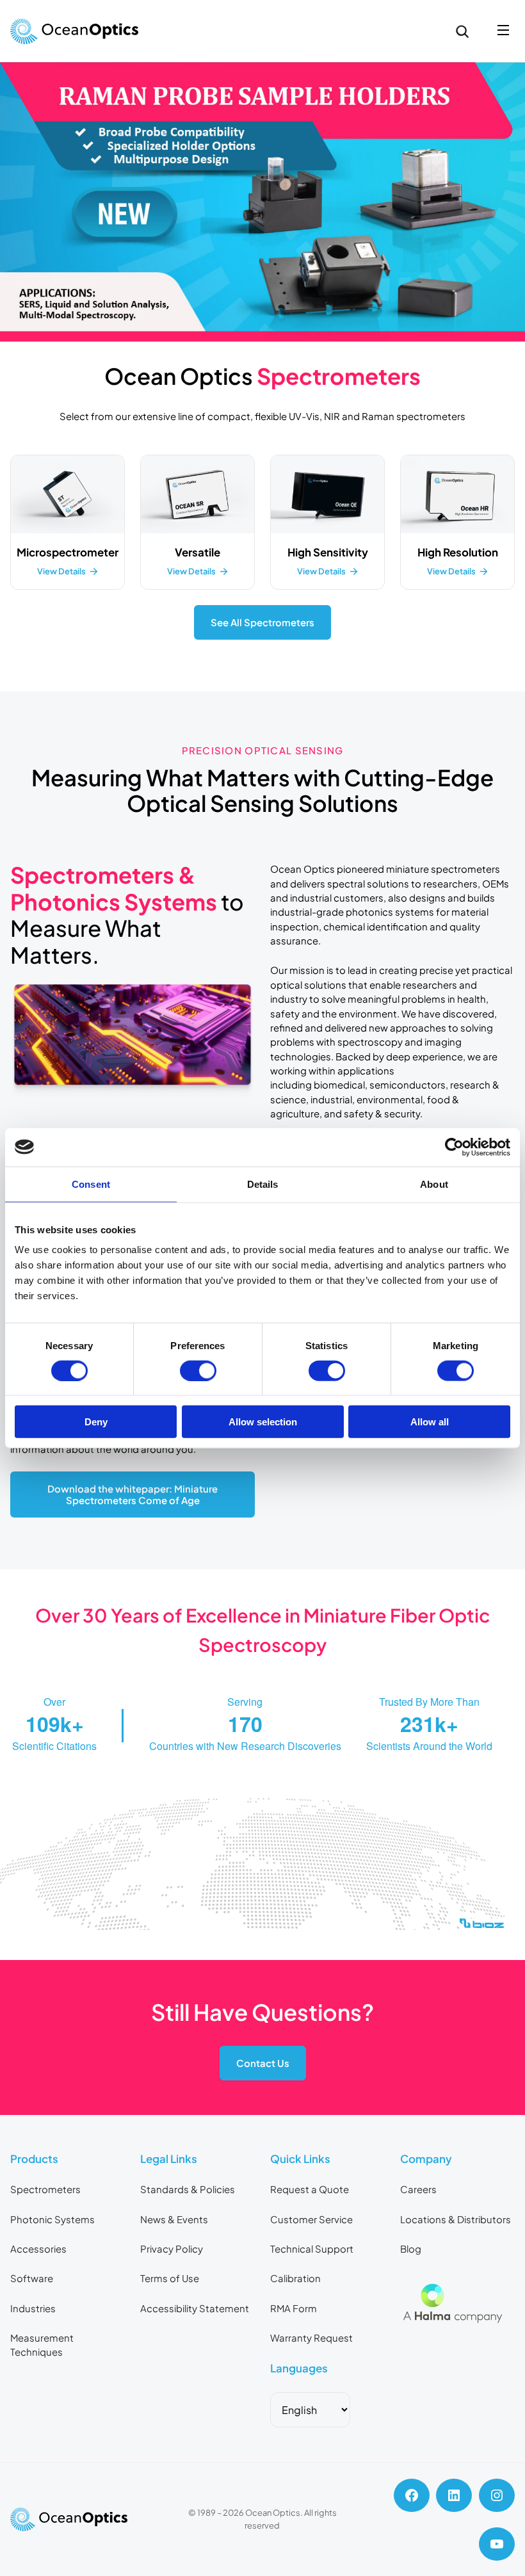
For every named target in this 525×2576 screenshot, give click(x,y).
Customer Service (311, 2219)
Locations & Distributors (456, 2219)
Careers (418, 2189)
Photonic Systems (52, 2219)
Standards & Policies (188, 2189)
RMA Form (294, 2308)
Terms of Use (170, 2278)
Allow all (430, 1422)
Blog (411, 2249)
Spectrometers (45, 2189)
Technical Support (312, 2249)
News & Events (174, 2219)
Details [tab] (263, 1184)
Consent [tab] (91, 1184)
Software (32, 2278)
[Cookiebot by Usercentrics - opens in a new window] (454, 1147)
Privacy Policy (172, 2249)
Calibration (295, 2278)
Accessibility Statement (195, 2308)
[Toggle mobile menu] (503, 31)
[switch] (198, 1370)
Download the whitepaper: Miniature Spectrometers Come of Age (133, 1495)
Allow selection (263, 1422)
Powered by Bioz (40, 1955)
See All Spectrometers (262, 622)
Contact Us (263, 2063)
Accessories (38, 2249)
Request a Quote (310, 2189)
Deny (96, 1422)
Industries (33, 2308)
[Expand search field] (462, 31)
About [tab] (434, 1184)
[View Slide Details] (262, 201)
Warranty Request (311, 2338)
